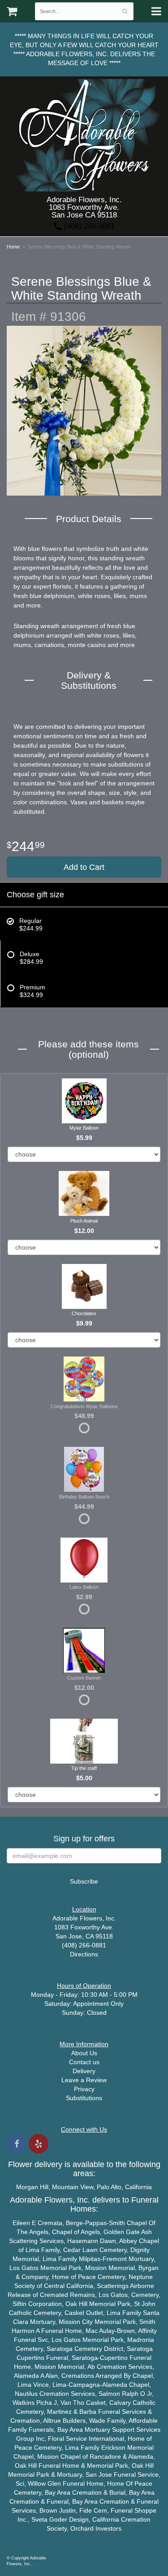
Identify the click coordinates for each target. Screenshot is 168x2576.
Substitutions (84, 2098)
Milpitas (90, 2259)
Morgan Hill (32, 2187)
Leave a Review (84, 2080)
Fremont (115, 2259)
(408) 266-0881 (88, 226)
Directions (84, 1954)
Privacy (84, 2089)
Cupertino (30, 2358)
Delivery (84, 2071)
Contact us (84, 2062)
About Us (84, 2053)
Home (13, 247)
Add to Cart (84, 867)
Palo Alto (109, 2187)
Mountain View (73, 2187)
